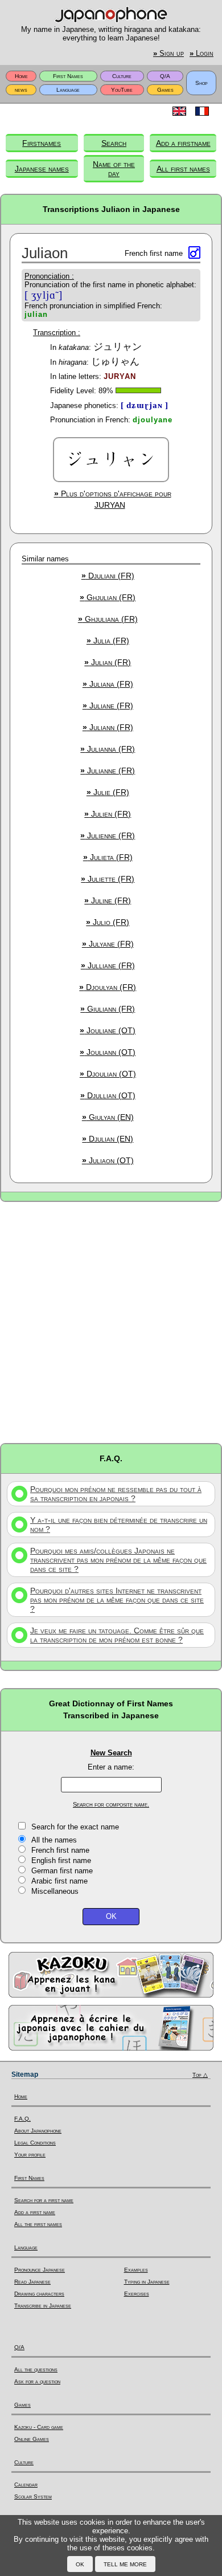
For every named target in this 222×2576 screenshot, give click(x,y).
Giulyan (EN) (108, 1117)
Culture (122, 76)
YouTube (122, 90)
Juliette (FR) (108, 879)
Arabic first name (59, 1881)
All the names (54, 1840)
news (21, 90)
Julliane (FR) (108, 965)
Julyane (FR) (108, 944)
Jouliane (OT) (108, 1030)
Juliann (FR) (108, 727)
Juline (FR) (108, 900)
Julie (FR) (108, 792)
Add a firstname (183, 143)
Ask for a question (37, 2381)
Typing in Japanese (147, 2282)
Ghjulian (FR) (108, 597)
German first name (62, 1871)
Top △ (200, 2075)
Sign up (168, 54)
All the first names (38, 2224)
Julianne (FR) (108, 771)
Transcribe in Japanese (43, 2306)
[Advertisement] (111, 1322)
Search (114, 143)
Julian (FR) (108, 662)
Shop (202, 83)
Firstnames (42, 143)
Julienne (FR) (108, 835)
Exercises (137, 2294)
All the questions (36, 2369)
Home (21, 76)
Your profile (30, 2155)
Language (68, 90)
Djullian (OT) (108, 1095)
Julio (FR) (108, 922)
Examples (136, 2270)
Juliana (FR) (108, 684)
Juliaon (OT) (108, 1160)
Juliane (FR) (108, 706)
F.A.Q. (22, 2119)
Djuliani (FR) (108, 576)
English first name (61, 1860)
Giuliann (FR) (108, 1009)
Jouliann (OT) (108, 1052)
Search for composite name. (111, 1804)
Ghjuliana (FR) (108, 619)
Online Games (32, 2439)
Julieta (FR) (108, 857)
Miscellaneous (55, 1891)
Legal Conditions (35, 2143)
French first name (60, 1850)
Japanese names (42, 169)
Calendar (26, 2485)
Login (202, 54)
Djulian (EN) (108, 1139)
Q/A (165, 76)
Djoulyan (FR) (108, 987)
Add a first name (35, 2212)
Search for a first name (44, 2200)
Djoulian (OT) (108, 1074)
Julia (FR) (108, 641)
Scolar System (33, 2496)
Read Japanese (32, 2282)
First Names (68, 76)
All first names (183, 169)
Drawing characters (39, 2294)
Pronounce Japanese (40, 2270)
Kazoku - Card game (39, 2427)
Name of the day (114, 169)
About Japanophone (38, 2131)
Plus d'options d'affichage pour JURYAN (113, 499)
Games (165, 90)
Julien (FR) (108, 814)
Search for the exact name (75, 1827)
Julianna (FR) (108, 749)
